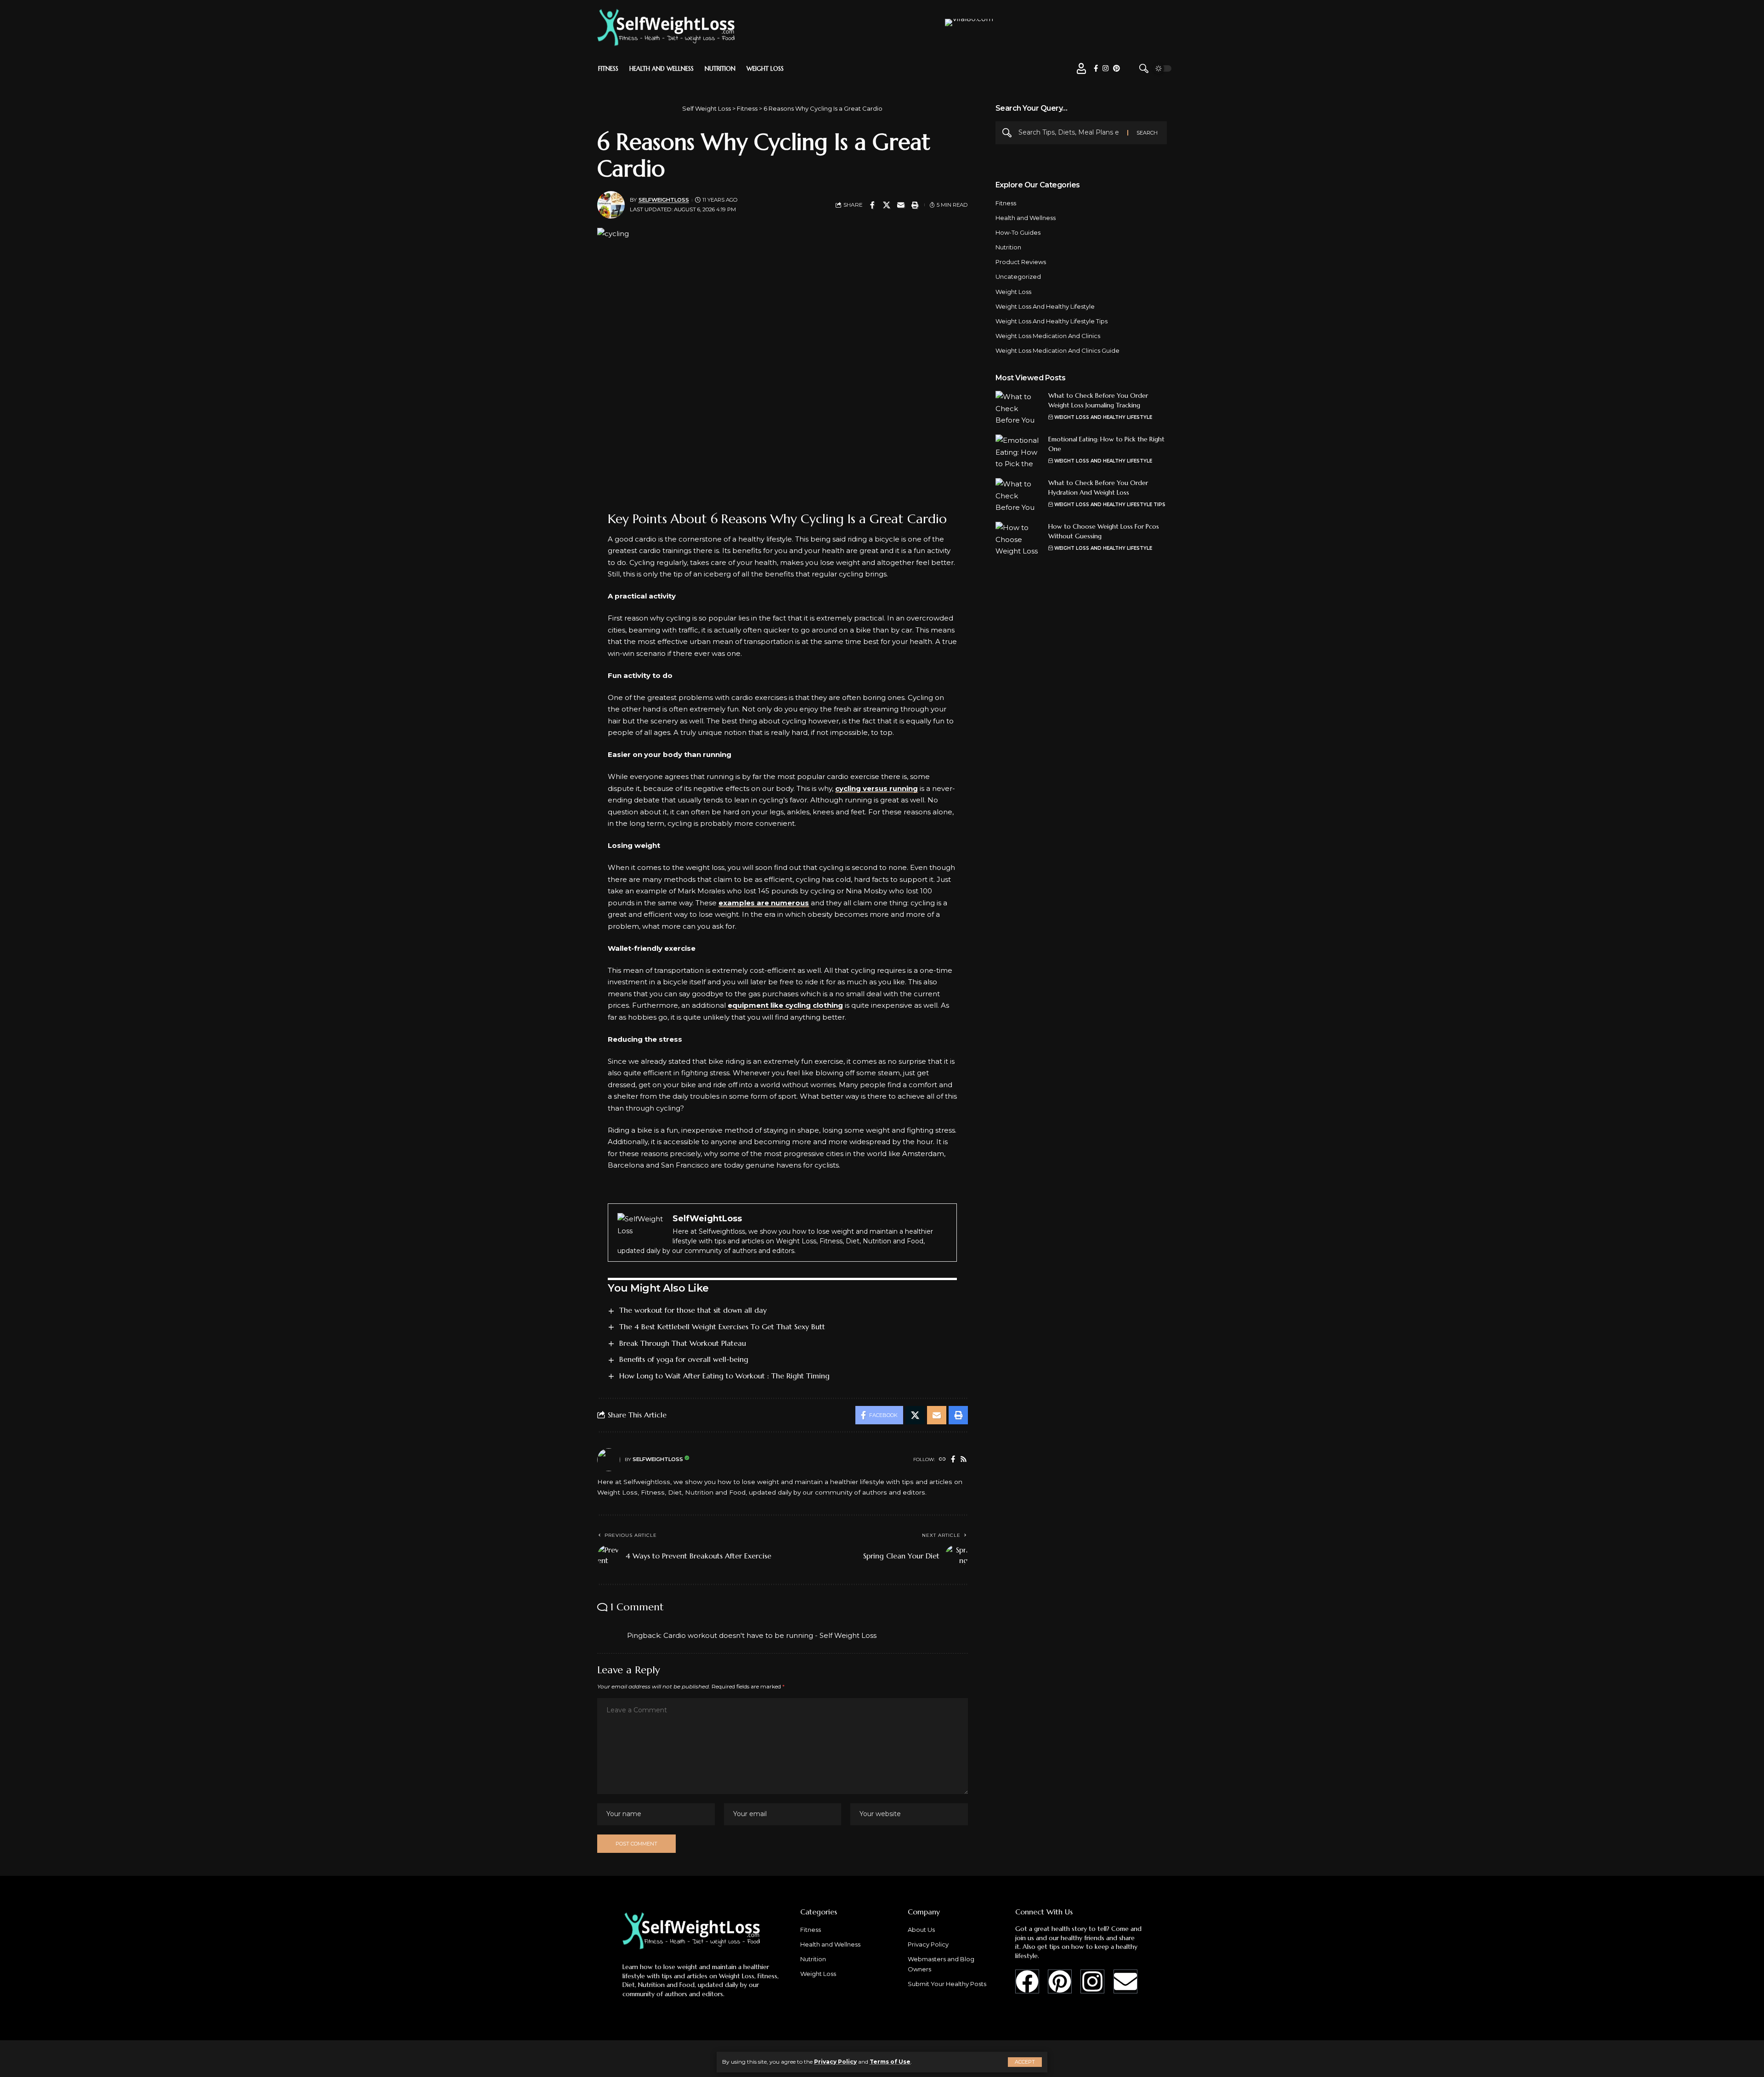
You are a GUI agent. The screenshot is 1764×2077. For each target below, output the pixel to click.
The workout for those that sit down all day (693, 1310)
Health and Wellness (1026, 218)
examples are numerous (764, 903)
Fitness (1006, 203)
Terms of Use (890, 2062)
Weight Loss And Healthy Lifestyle (1045, 306)
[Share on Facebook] (872, 205)
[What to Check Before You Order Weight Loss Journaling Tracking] (1018, 408)
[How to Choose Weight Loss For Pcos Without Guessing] (1018, 539)
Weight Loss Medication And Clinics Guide (1057, 350)
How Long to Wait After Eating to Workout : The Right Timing (724, 1376)
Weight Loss (1013, 291)
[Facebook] (1096, 68)
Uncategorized (1018, 277)
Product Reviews (1021, 262)
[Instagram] (1105, 68)
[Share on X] (887, 205)
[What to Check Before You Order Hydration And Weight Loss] (1018, 495)
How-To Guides (1018, 232)
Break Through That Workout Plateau (683, 1343)
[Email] (901, 205)
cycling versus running (876, 788)
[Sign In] (1081, 68)
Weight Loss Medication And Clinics (1048, 336)
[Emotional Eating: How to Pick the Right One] (1018, 452)
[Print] (915, 205)
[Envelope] (1125, 1981)
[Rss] (964, 1460)
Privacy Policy (835, 2062)
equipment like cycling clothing (785, 1005)
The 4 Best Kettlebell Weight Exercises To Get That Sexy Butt (722, 1326)
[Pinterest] (1117, 68)
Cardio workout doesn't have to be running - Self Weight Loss (770, 1635)
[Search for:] (1069, 133)
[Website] (942, 1460)
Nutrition (1008, 247)
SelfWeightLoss (664, 200)
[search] (1144, 68)
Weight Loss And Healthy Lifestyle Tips (1052, 321)
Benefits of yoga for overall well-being (684, 1359)
